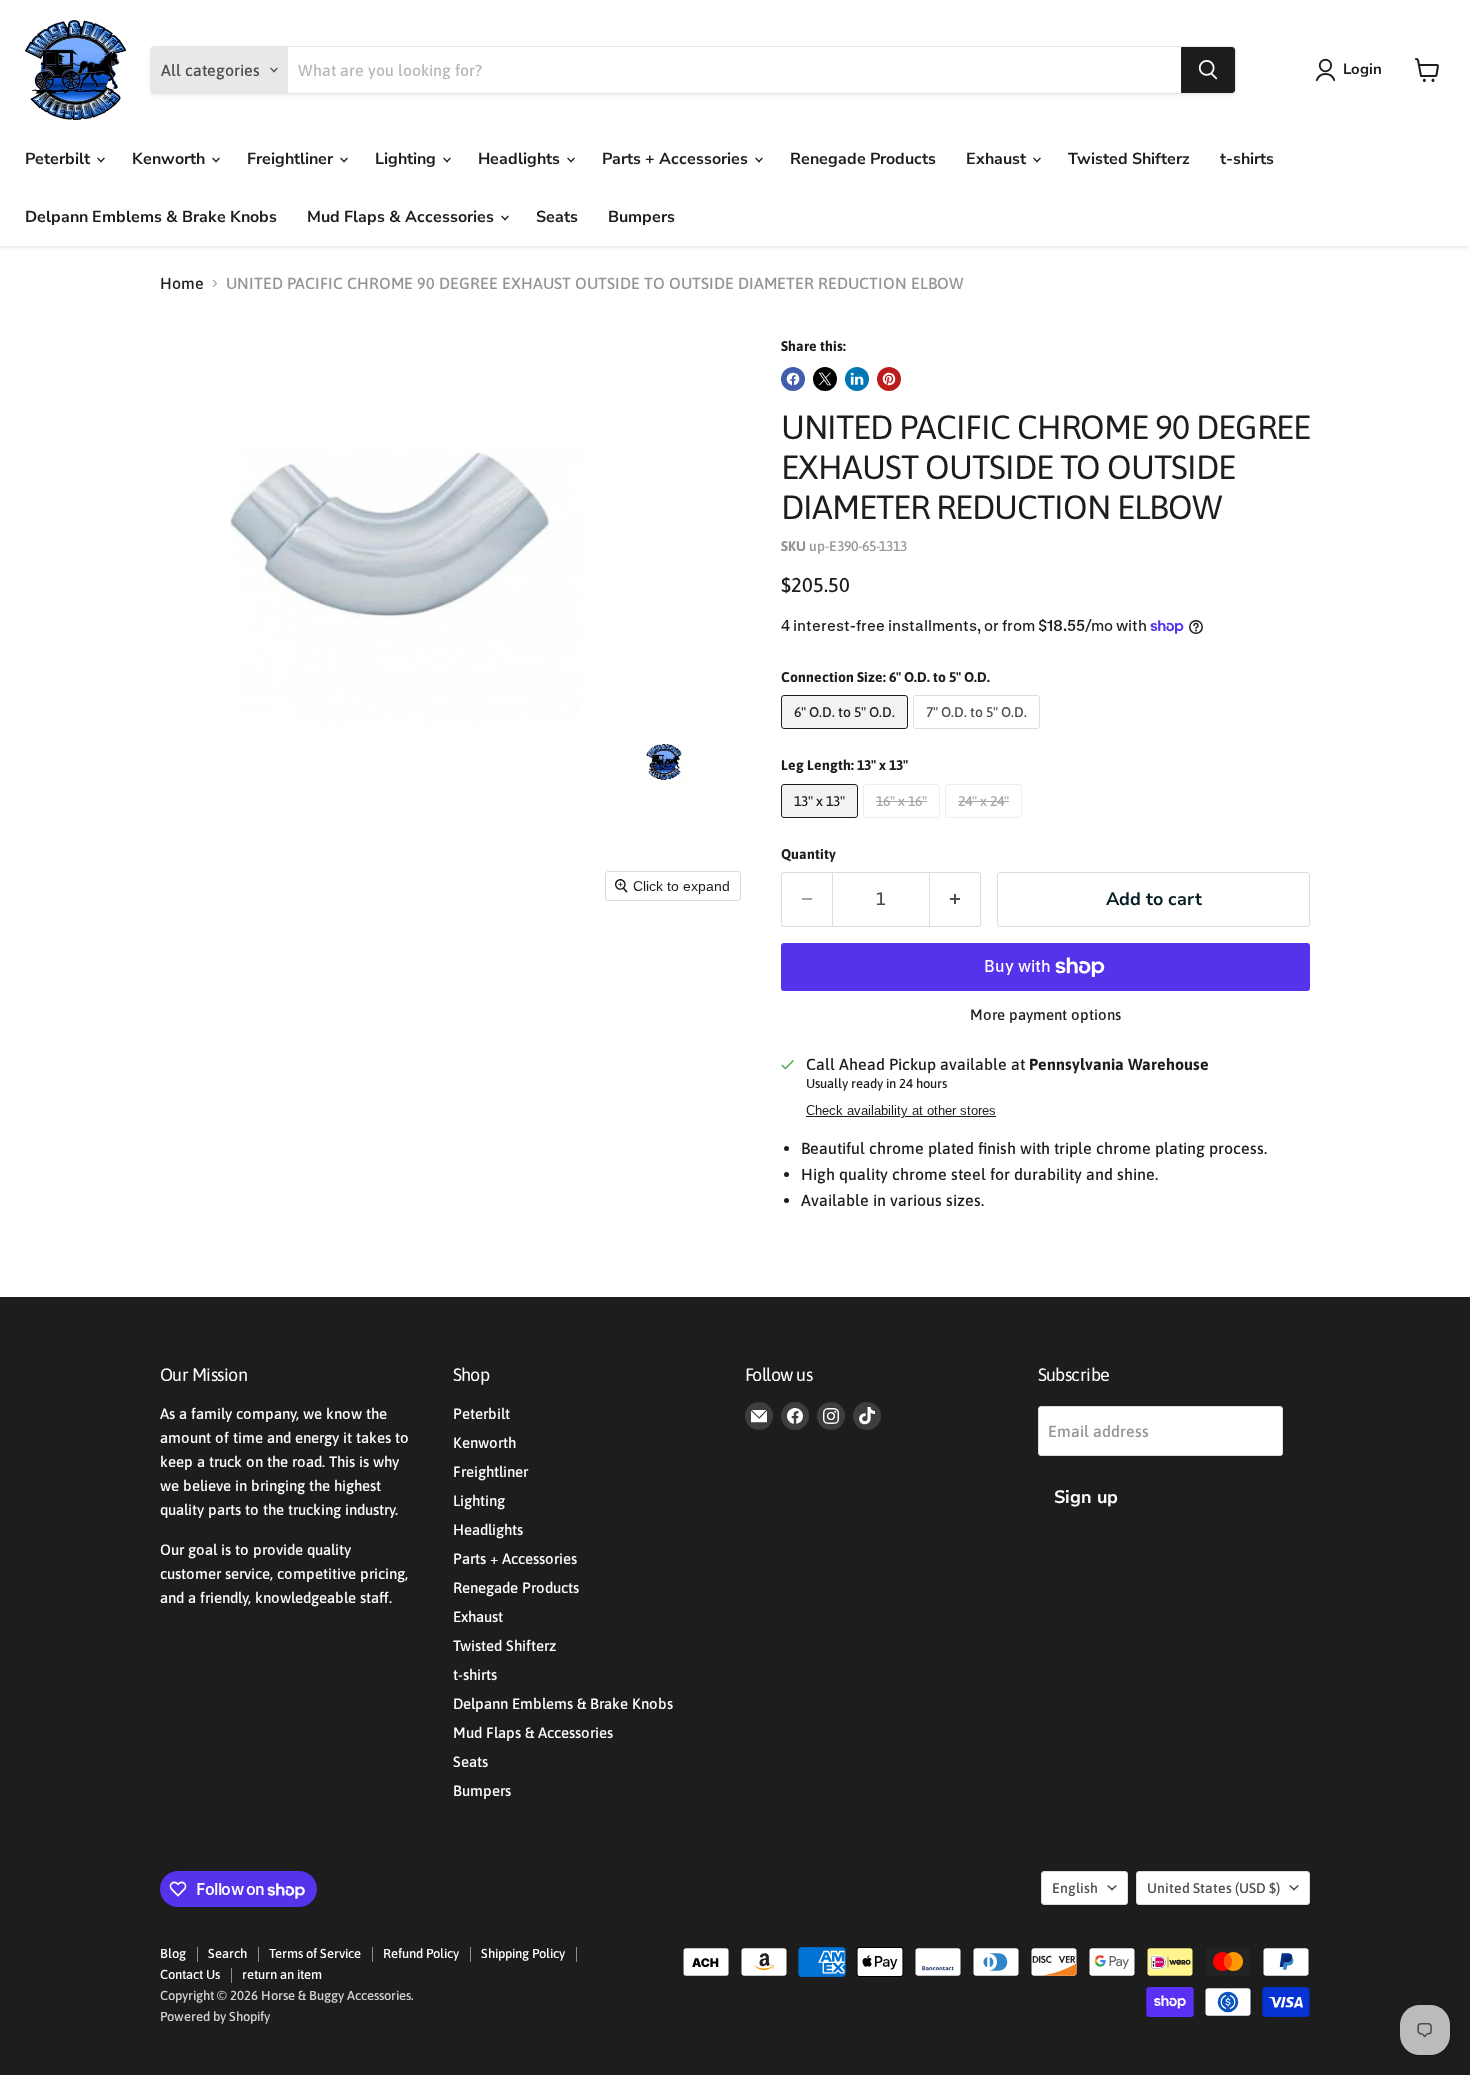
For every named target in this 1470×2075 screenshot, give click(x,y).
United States (1213, 1888)
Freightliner (292, 159)
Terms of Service (315, 1953)
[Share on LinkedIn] (857, 379)
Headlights (521, 159)
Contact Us (190, 1974)
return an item (282, 1974)
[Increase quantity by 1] (955, 899)
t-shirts (1247, 159)
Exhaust (998, 159)
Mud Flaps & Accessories (402, 217)
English (1075, 1888)
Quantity (808, 854)
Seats (557, 217)
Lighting (407, 159)
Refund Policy (421, 1953)
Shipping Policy (523, 1953)
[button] (1352, 70)
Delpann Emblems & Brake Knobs (151, 217)
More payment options (1045, 1014)
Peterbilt (59, 159)
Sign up (1086, 1497)
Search (227, 1953)
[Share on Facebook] (793, 379)
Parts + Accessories (677, 159)
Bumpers (641, 217)
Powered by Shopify (215, 2016)
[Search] (1208, 70)
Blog (173, 1953)
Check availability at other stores (901, 1111)
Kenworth (170, 159)
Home (182, 283)
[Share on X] (825, 379)
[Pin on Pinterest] (889, 379)
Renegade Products (863, 159)
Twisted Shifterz (1129, 159)
